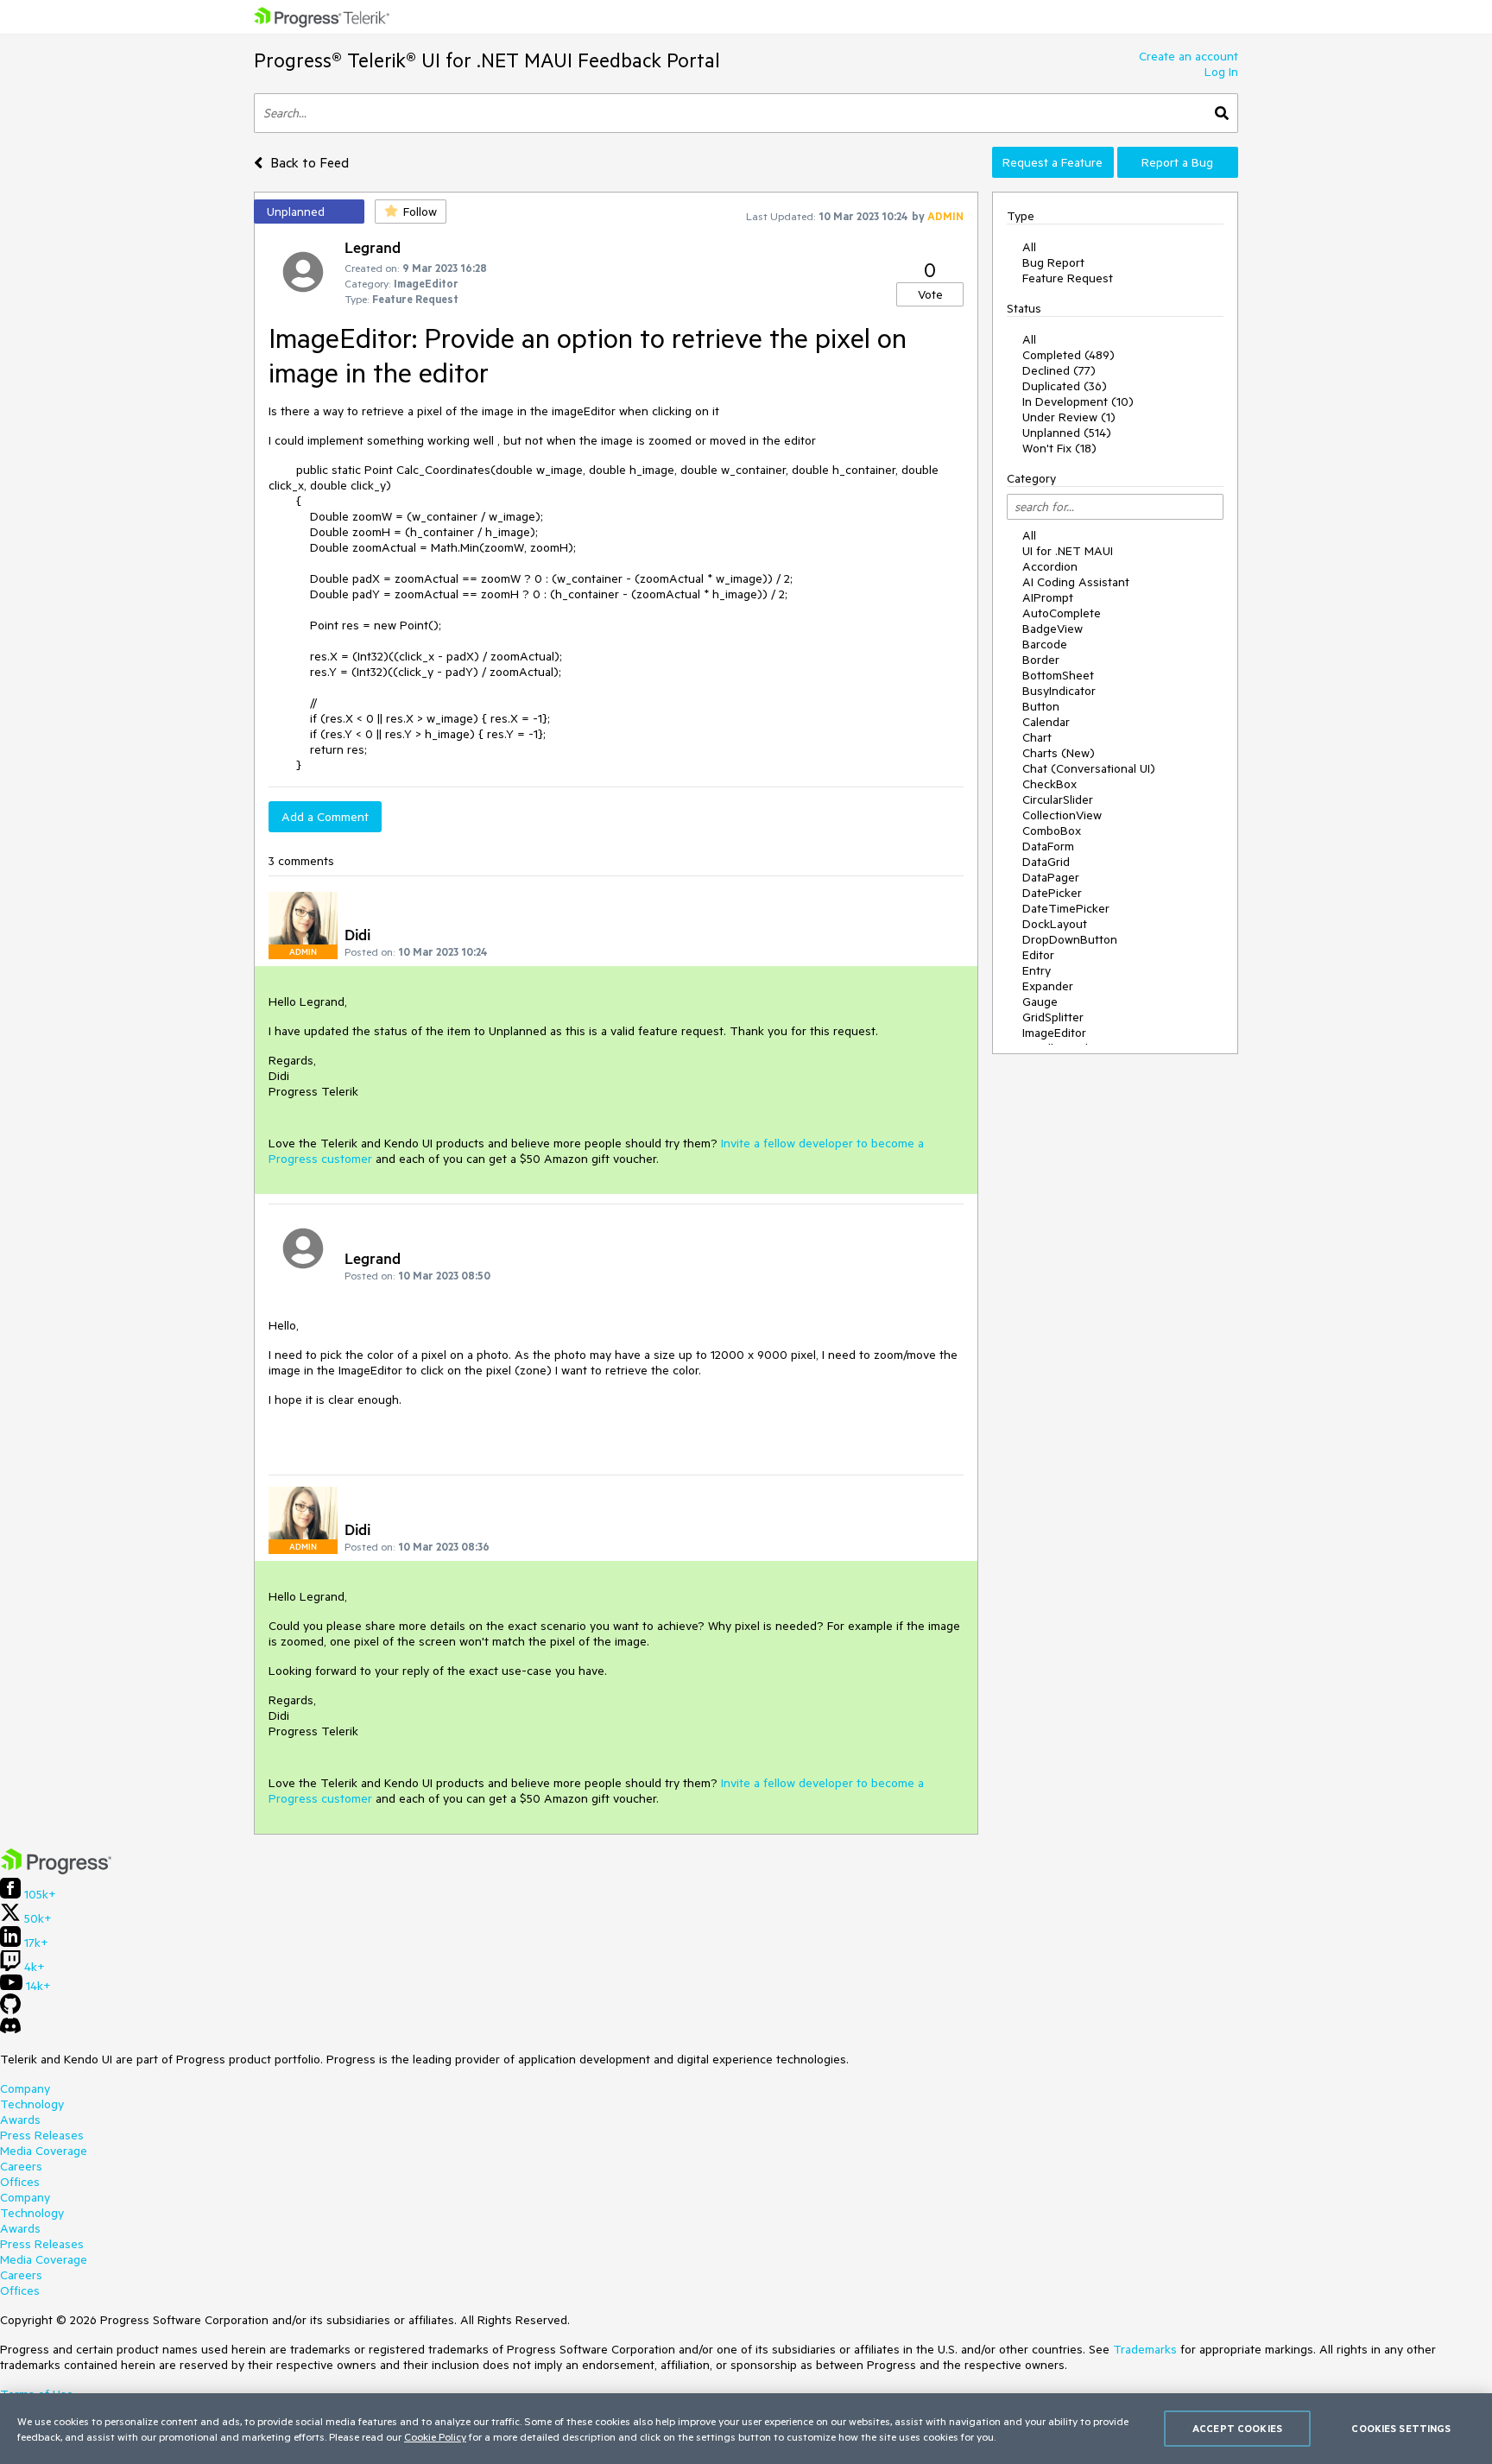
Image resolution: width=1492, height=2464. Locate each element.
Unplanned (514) (1067, 433)
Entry (1037, 970)
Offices (20, 2182)
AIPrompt (1048, 597)
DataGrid (1046, 862)
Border (1041, 660)
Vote (930, 294)
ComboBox (1052, 831)
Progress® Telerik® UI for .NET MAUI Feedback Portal (487, 60)
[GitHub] (10, 2010)
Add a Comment (325, 817)
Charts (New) (1059, 753)
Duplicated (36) (1065, 386)
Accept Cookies (1237, 2428)
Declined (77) (1059, 370)
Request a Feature (1053, 162)
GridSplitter (1053, 1017)
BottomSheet (1058, 675)
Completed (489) (1068, 355)
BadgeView (1053, 629)
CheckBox (1049, 784)
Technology (32, 2104)
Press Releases (42, 2135)
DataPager (1051, 877)
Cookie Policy (435, 2436)
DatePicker (1052, 893)
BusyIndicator (1059, 691)
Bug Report (1053, 262)
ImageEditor (1054, 1033)
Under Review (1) (1069, 417)
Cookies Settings (1401, 2428)
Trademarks (1145, 2349)
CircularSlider (1058, 799)
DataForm (1048, 846)
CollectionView (1062, 815)
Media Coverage (44, 2151)
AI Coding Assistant (1076, 582)
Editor (1038, 955)
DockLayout (1055, 924)
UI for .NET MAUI (1068, 551)
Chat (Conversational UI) (1089, 768)
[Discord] (10, 2030)
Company (25, 2088)
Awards (20, 2120)
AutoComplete (1062, 613)
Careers (21, 2166)
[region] (746, 2429)
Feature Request (1068, 278)
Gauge (1040, 1001)
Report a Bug (1177, 162)
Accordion (1050, 566)
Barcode (1045, 644)
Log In (1221, 72)
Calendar (1046, 722)
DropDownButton (1070, 939)
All (1029, 247)
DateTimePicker (1066, 908)
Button (1041, 706)
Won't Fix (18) (1059, 448)
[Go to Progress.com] (56, 1870)
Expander (1048, 986)
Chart (1037, 737)
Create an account (1189, 56)
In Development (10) (1078, 401)
